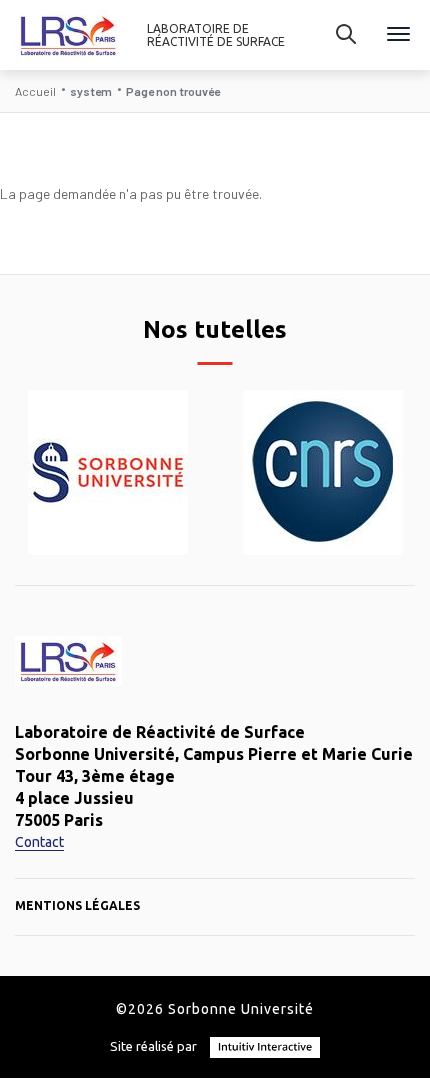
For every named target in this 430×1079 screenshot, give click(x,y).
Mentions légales (77, 905)
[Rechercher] (346, 35)
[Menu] (398, 35)
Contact (39, 842)
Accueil (35, 91)
